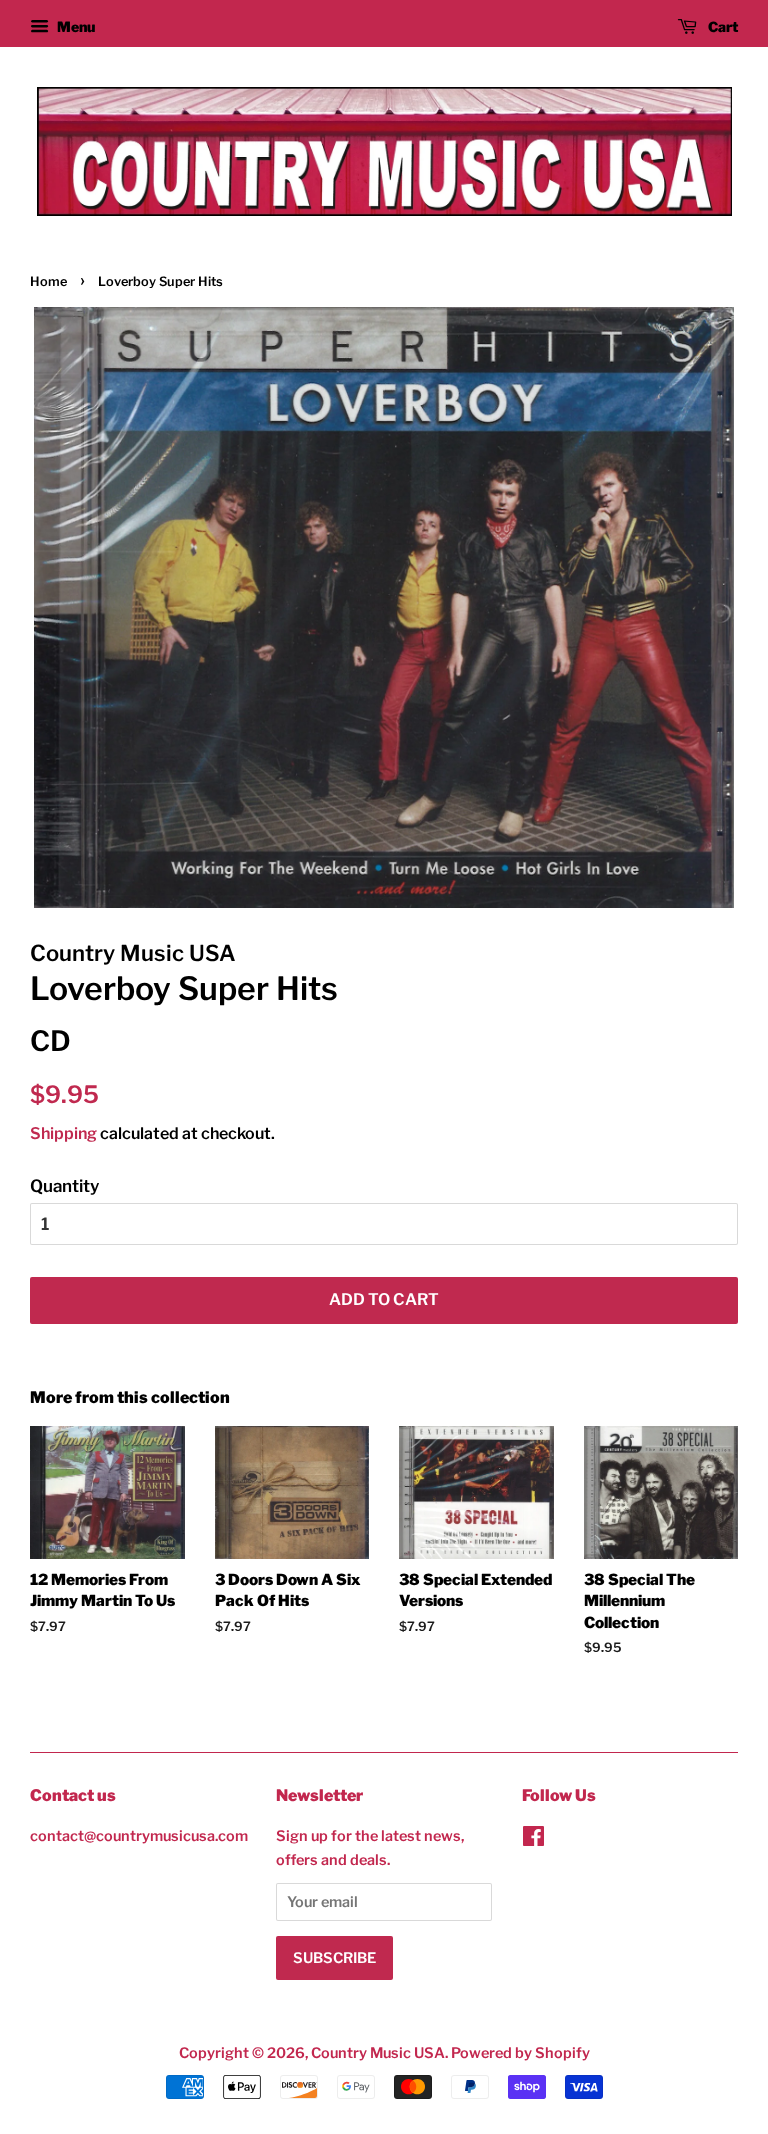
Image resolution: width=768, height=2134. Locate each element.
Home (48, 281)
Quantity (64, 1186)
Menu (74, 26)
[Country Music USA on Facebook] (533, 1840)
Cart (721, 26)
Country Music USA (378, 2053)
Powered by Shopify (520, 2053)
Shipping (63, 1133)
